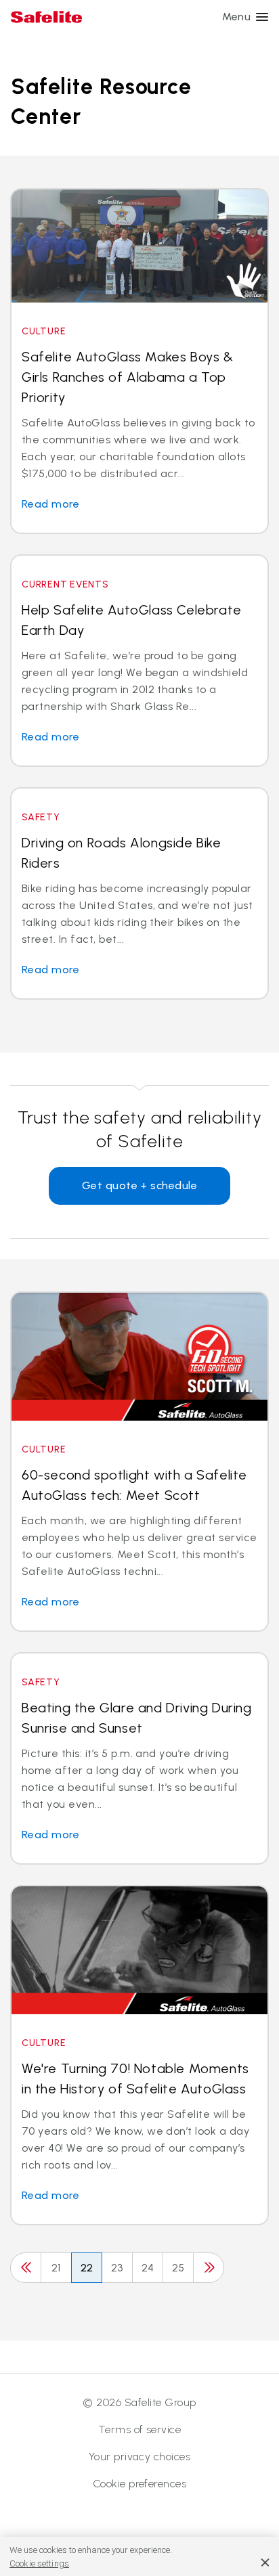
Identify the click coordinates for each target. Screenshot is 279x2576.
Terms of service (140, 2429)
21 (56, 2268)
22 (87, 2268)
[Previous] (26, 2268)
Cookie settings (39, 2563)
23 (117, 2268)
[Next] (209, 2268)
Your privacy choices (140, 2457)
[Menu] (262, 17)
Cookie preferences (140, 2484)
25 (178, 2268)
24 (148, 2268)
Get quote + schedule (140, 1185)
